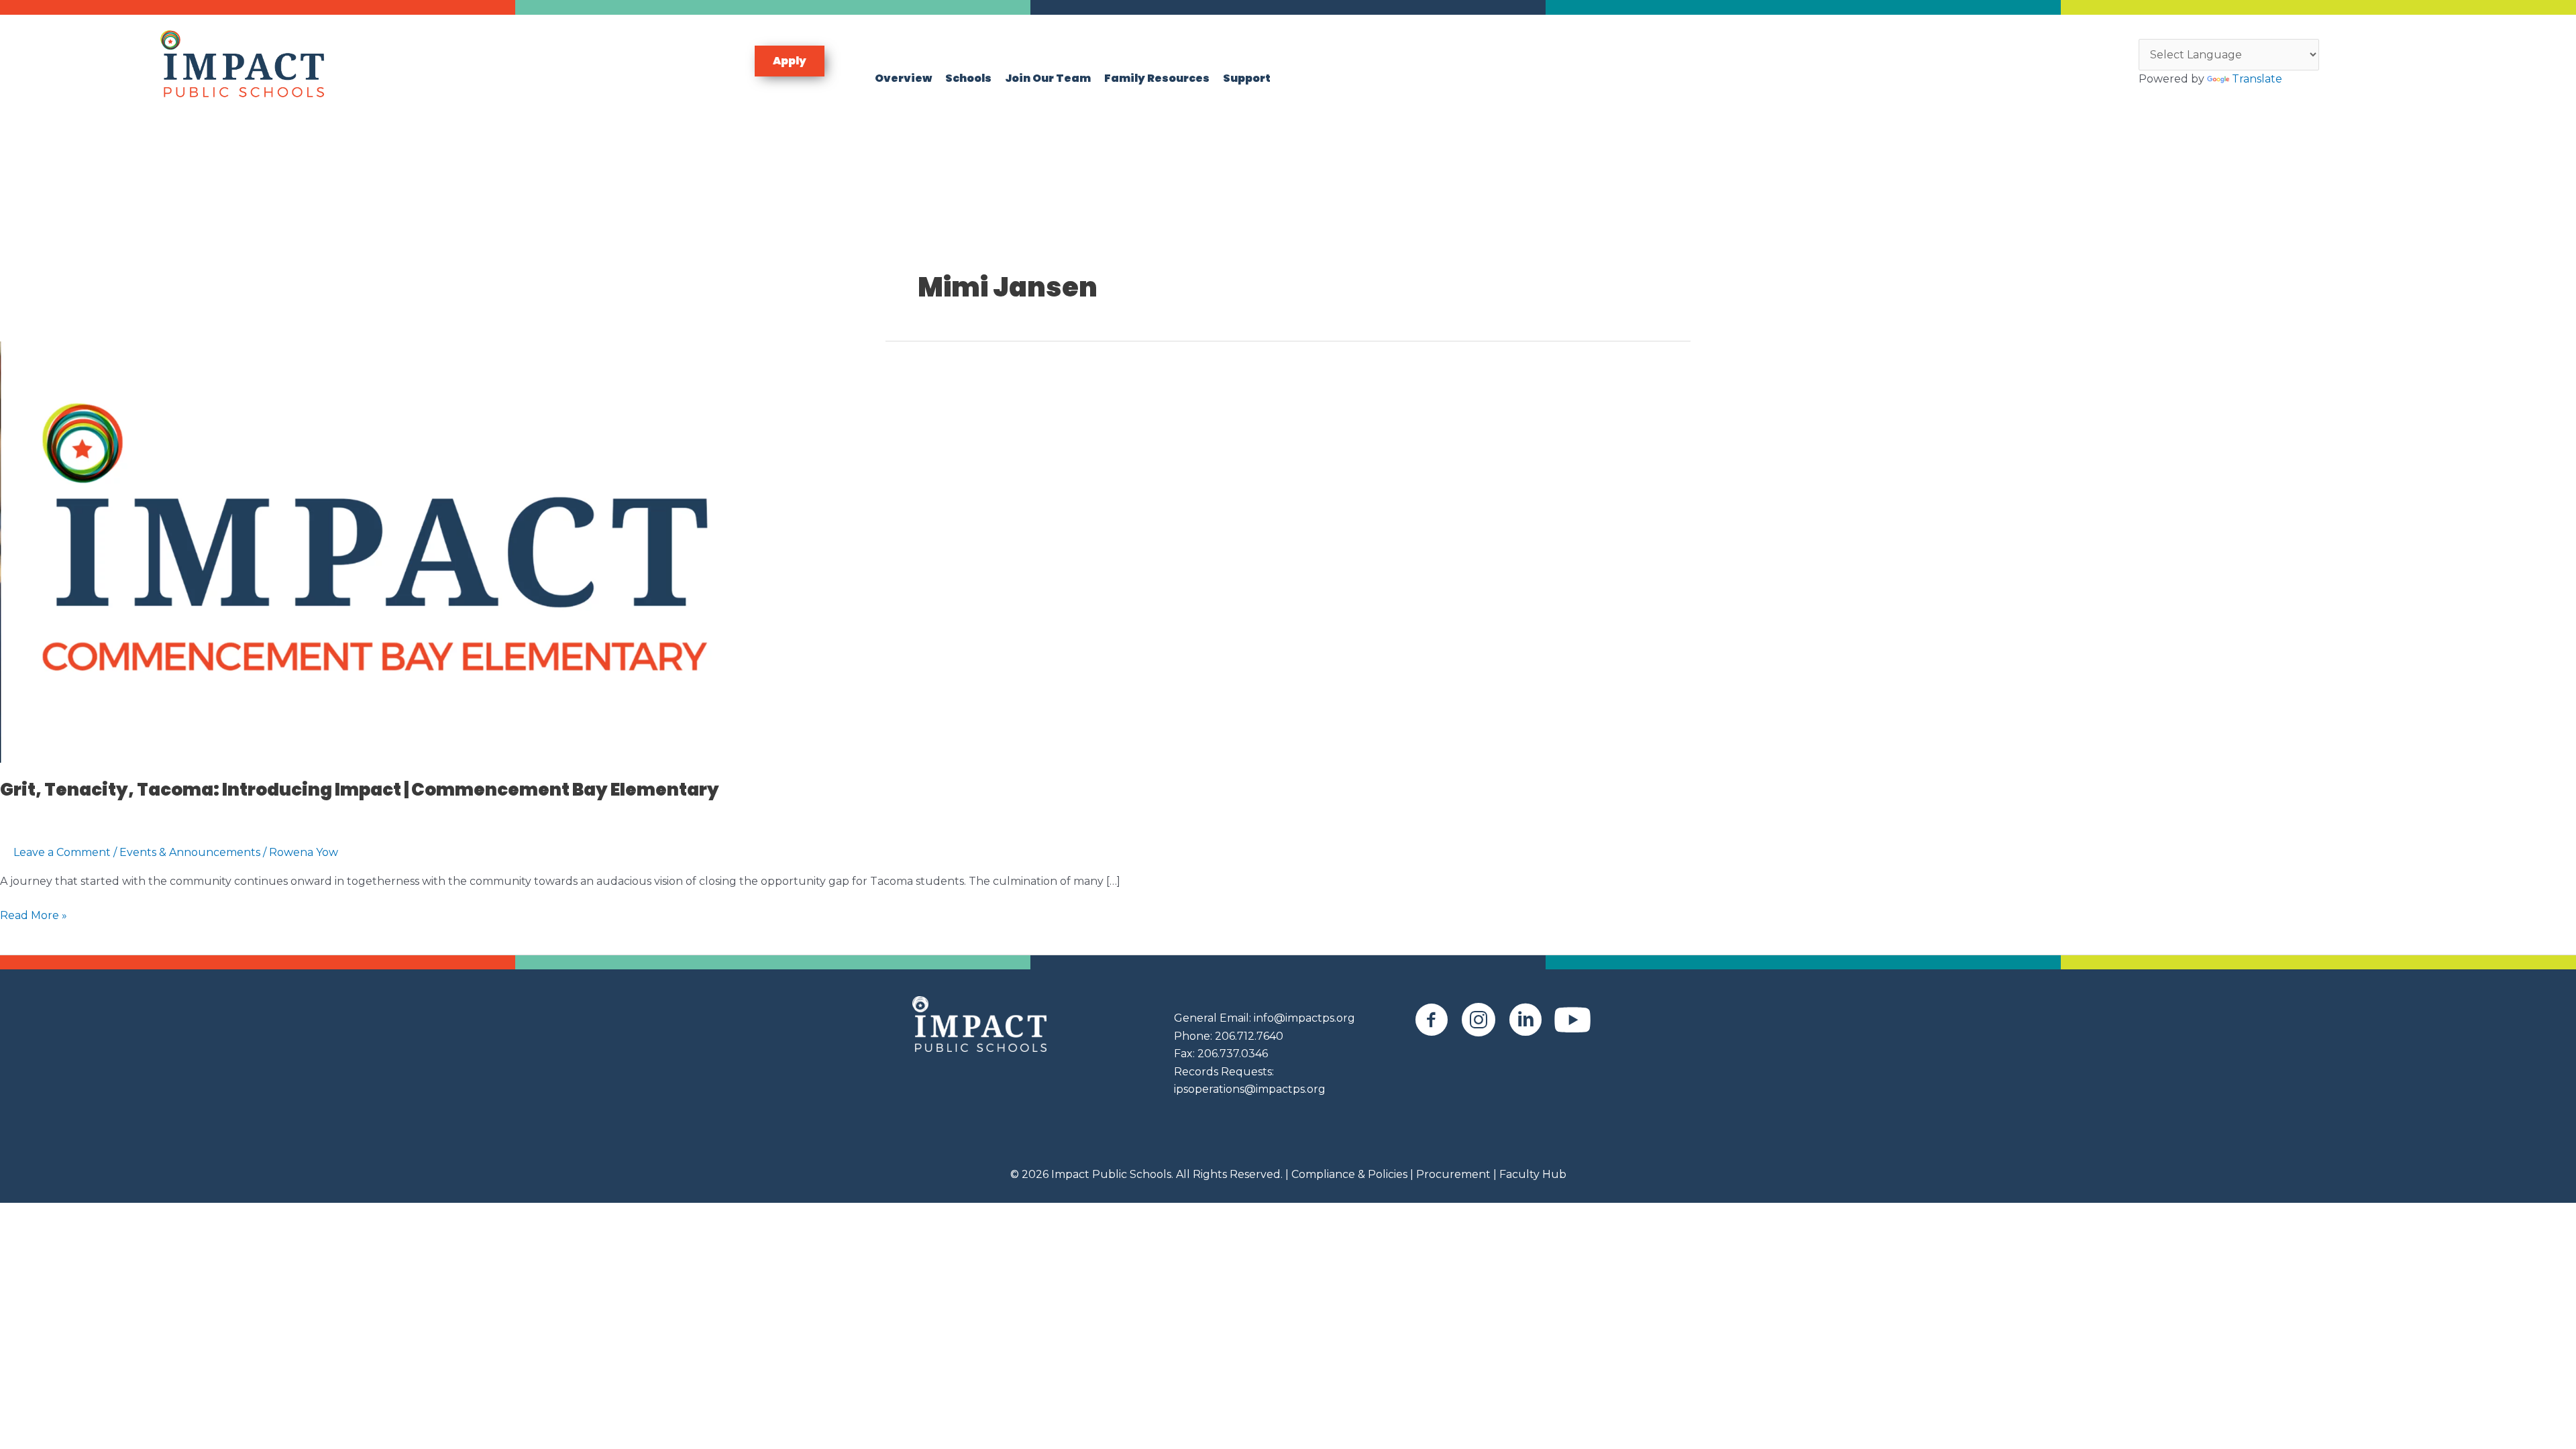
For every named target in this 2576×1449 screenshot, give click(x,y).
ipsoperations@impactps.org (1250, 1089)
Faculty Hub (1532, 1174)
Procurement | (1456, 1174)
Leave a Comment (62, 852)
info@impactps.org (1304, 1018)
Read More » (34, 916)
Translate (2257, 79)
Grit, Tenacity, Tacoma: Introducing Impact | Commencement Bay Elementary (360, 790)
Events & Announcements (190, 852)
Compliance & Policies (1349, 1174)
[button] (790, 61)
